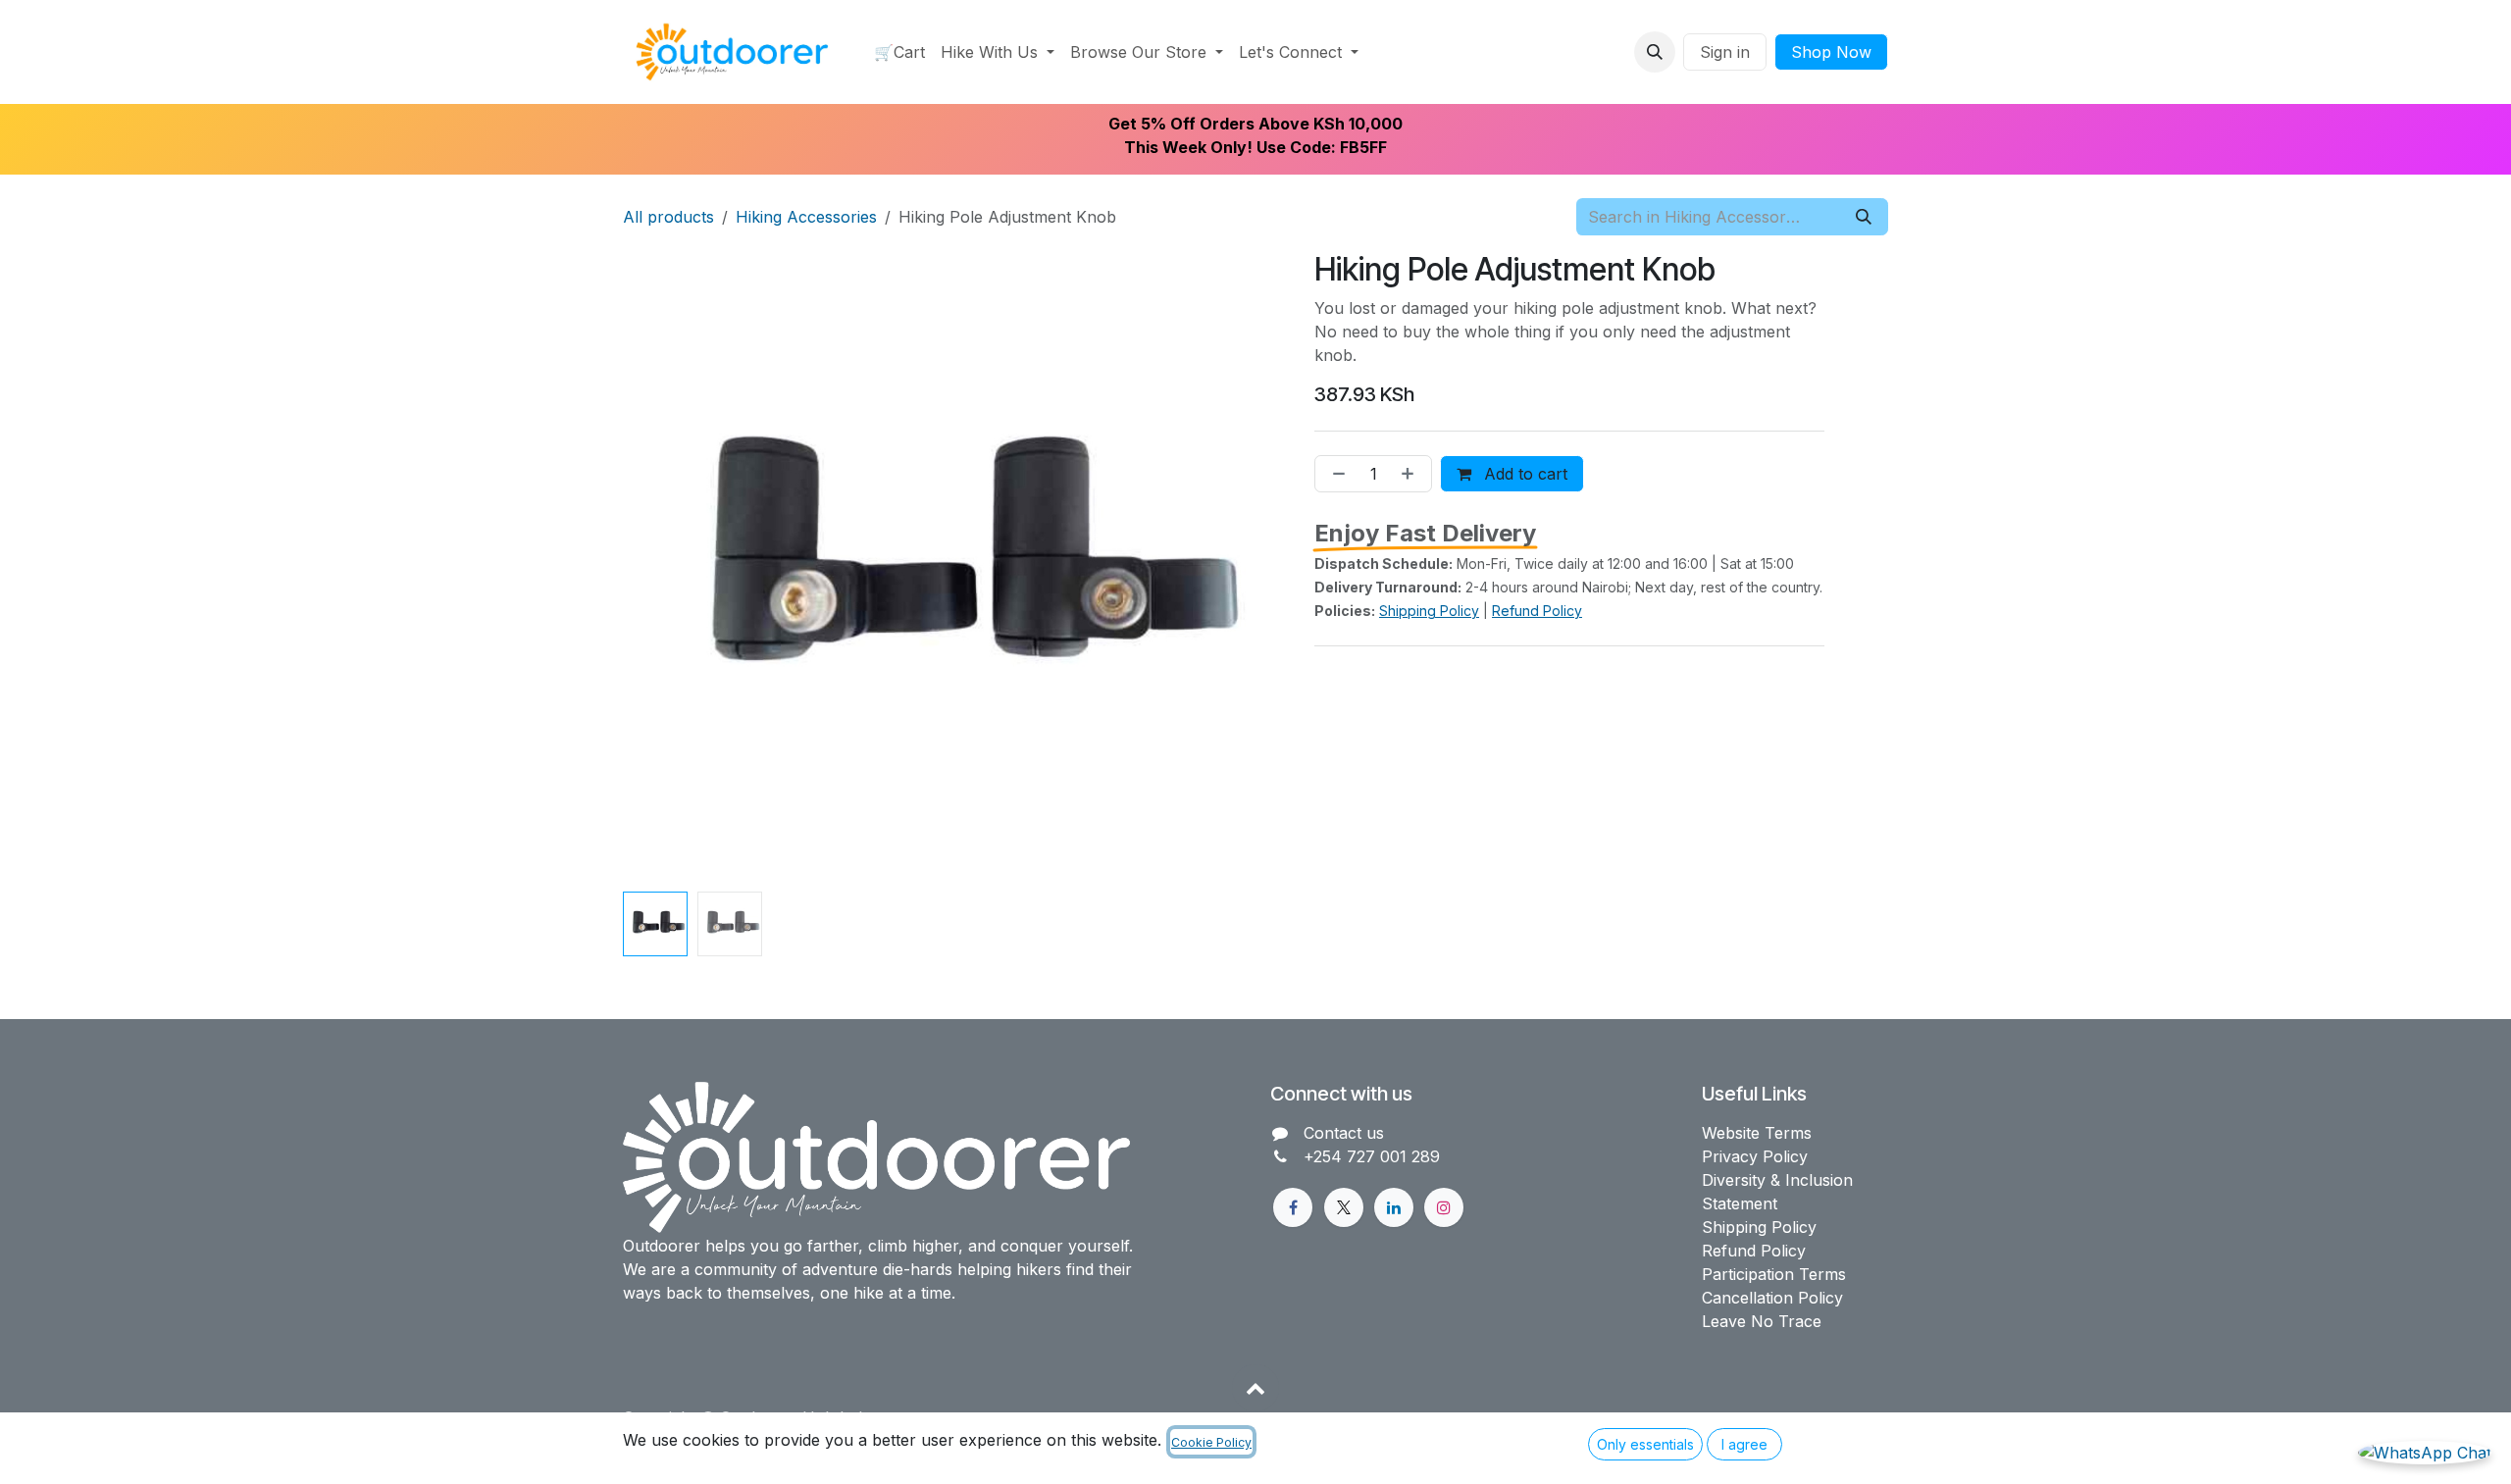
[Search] (1864, 217)
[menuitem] (899, 52)
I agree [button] (1744, 1444)
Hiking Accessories (806, 217)
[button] (1655, 52)
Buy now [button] (1660, 474)
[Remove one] (1335, 474)
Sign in (1725, 52)
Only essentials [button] (1645, 1444)
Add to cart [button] (1523, 474)
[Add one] (1411, 474)
